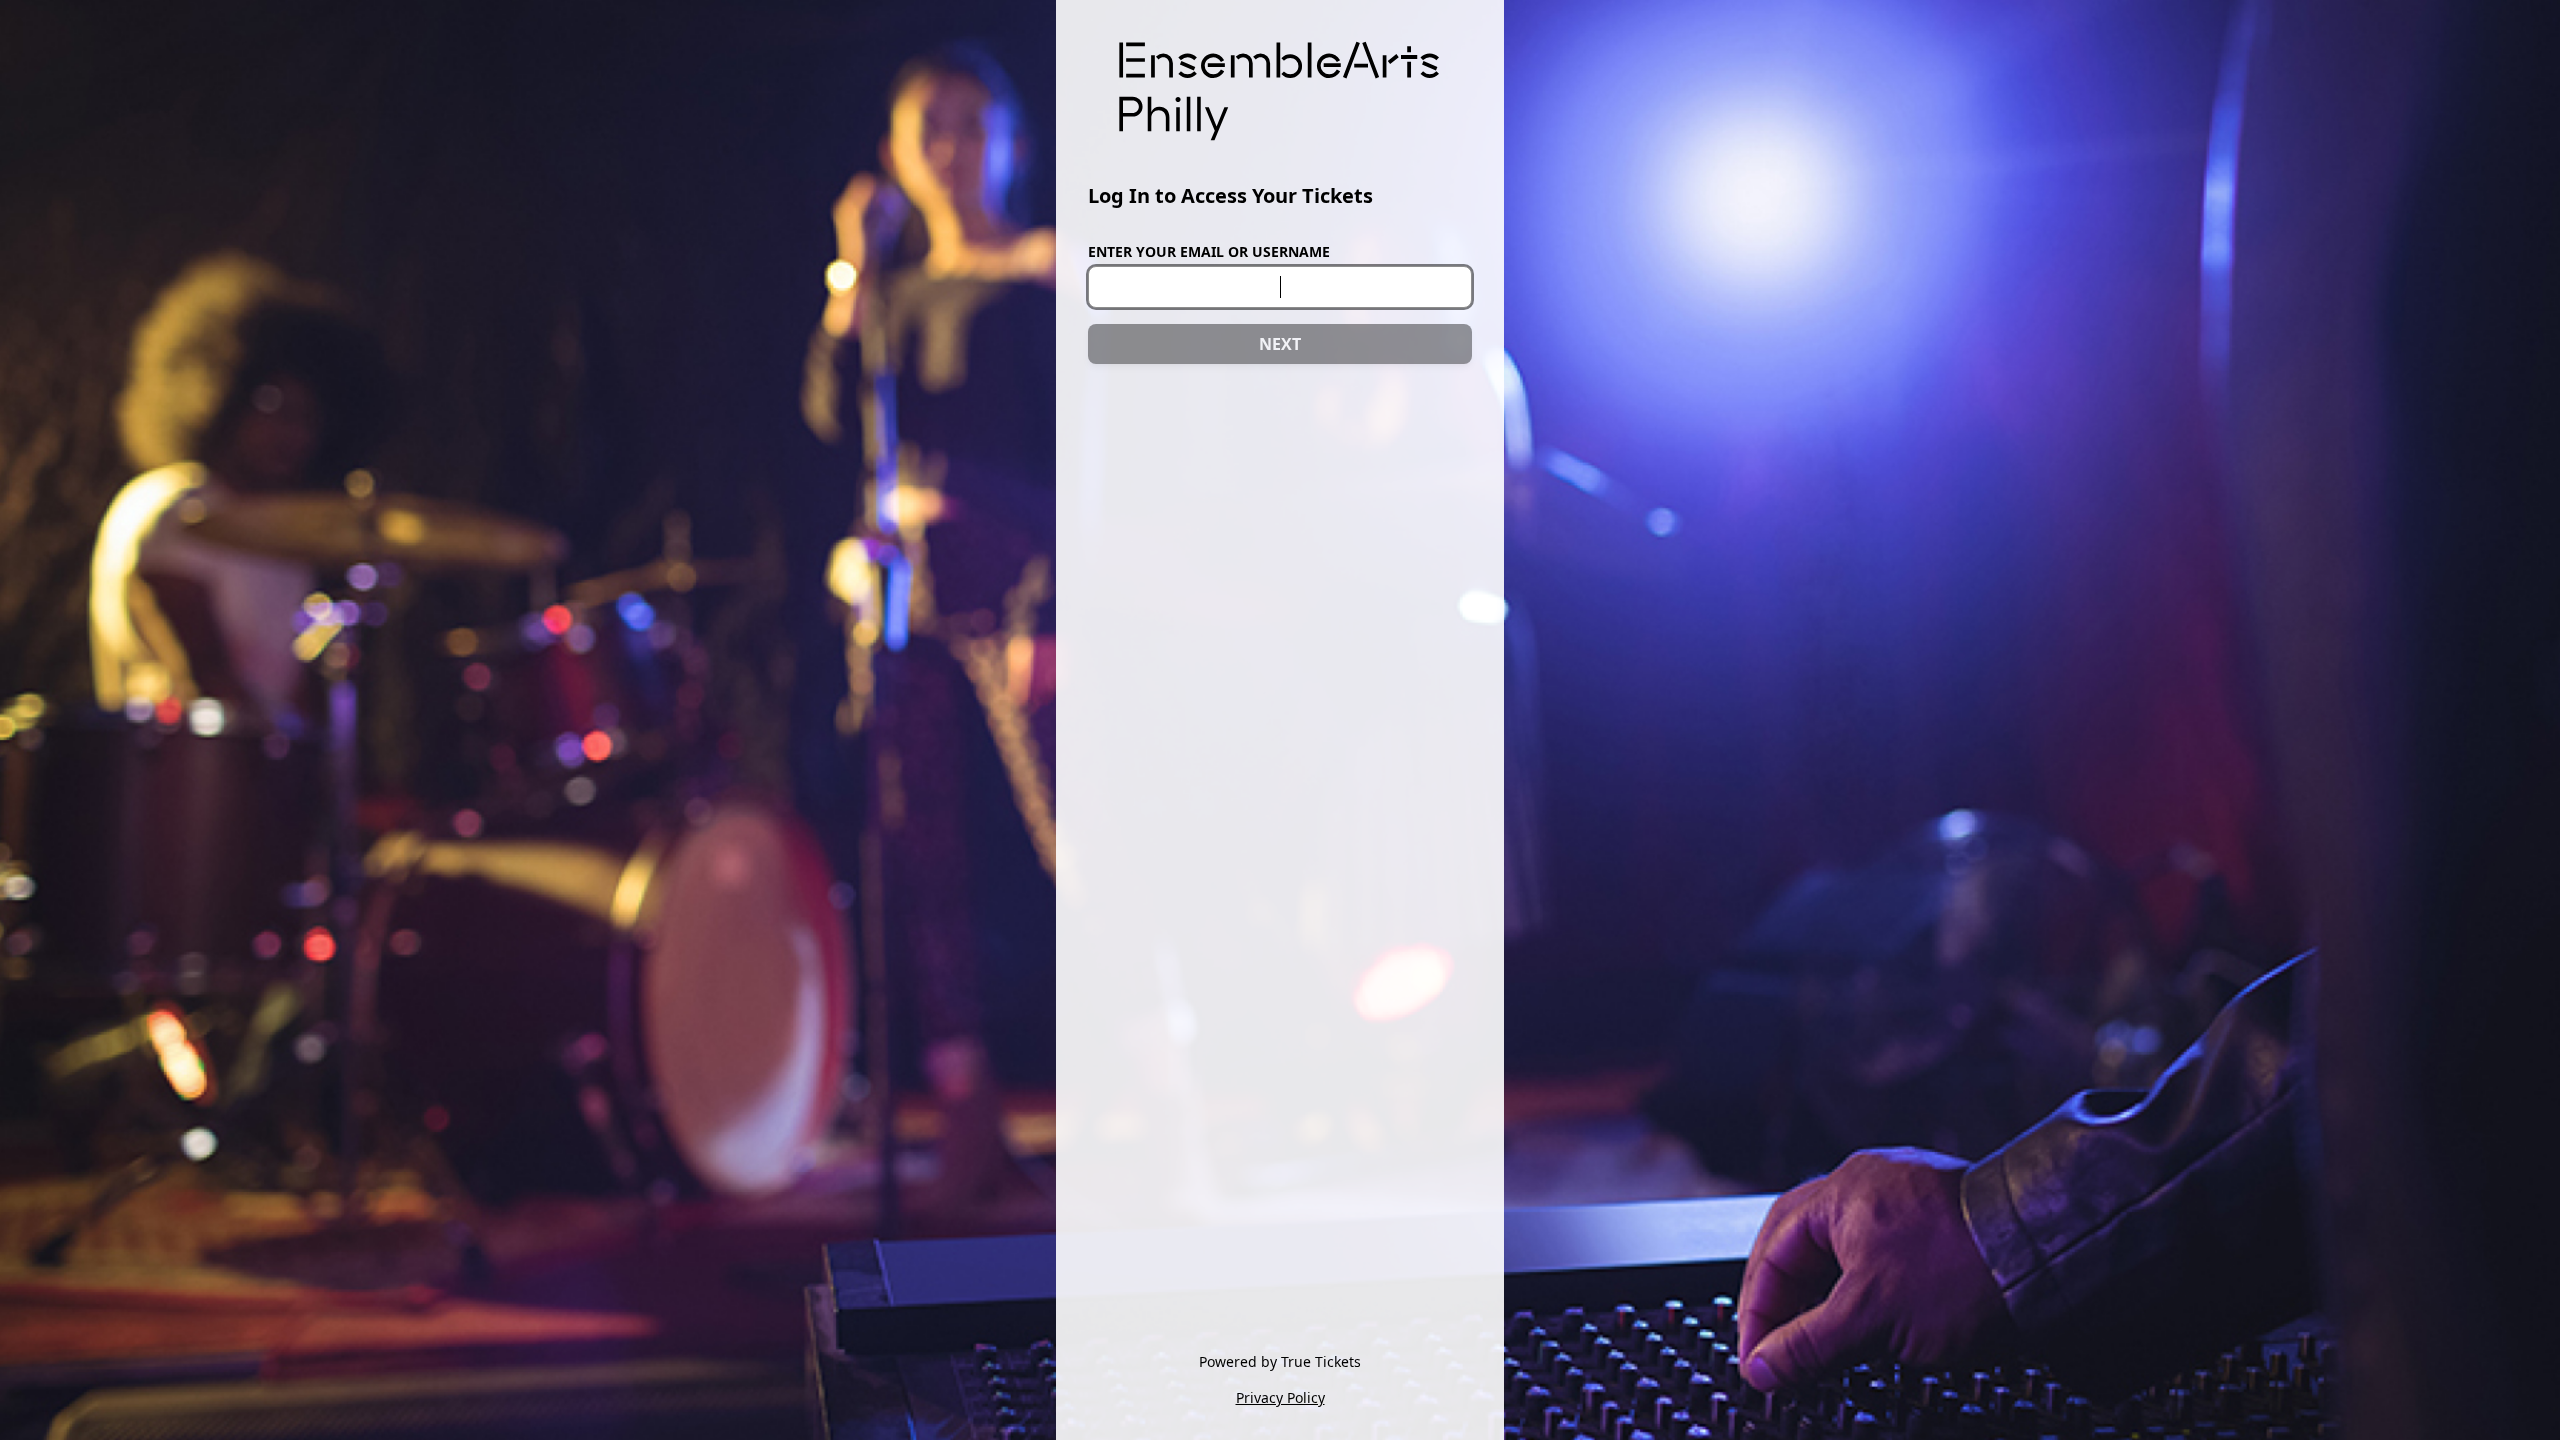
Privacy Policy (1280, 1397)
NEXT (1280, 344)
